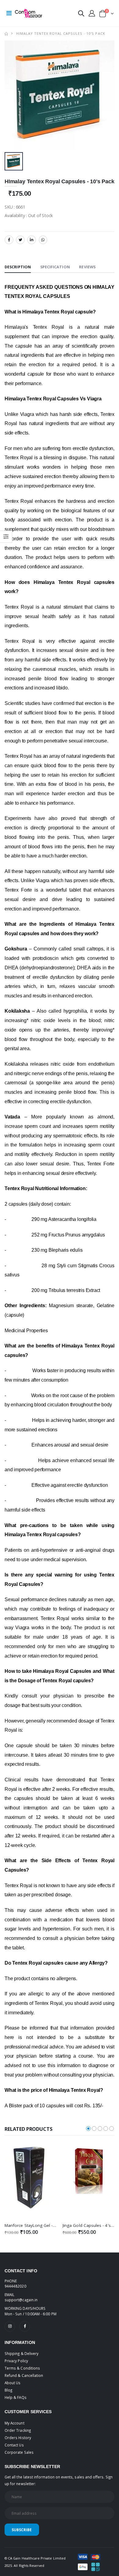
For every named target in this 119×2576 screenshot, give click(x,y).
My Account (14, 2423)
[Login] (92, 13)
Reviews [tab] (87, 267)
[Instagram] (10, 2326)
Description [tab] (18, 267)
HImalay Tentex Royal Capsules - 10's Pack (61, 33)
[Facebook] (9, 240)
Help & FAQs (16, 2397)
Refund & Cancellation (24, 2375)
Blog (8, 2390)
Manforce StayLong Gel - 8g (32, 2225)
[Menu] (9, 13)
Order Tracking (18, 2430)
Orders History (18, 2438)
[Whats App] (43, 240)
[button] (81, 14)
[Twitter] (20, 240)
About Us (13, 2383)
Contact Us (14, 2445)
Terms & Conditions (22, 2368)
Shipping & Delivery (22, 2353)
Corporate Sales (19, 2452)
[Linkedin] (32, 240)
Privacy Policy (16, 2361)
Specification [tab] (55, 267)
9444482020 (15, 2286)
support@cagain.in (21, 2300)
